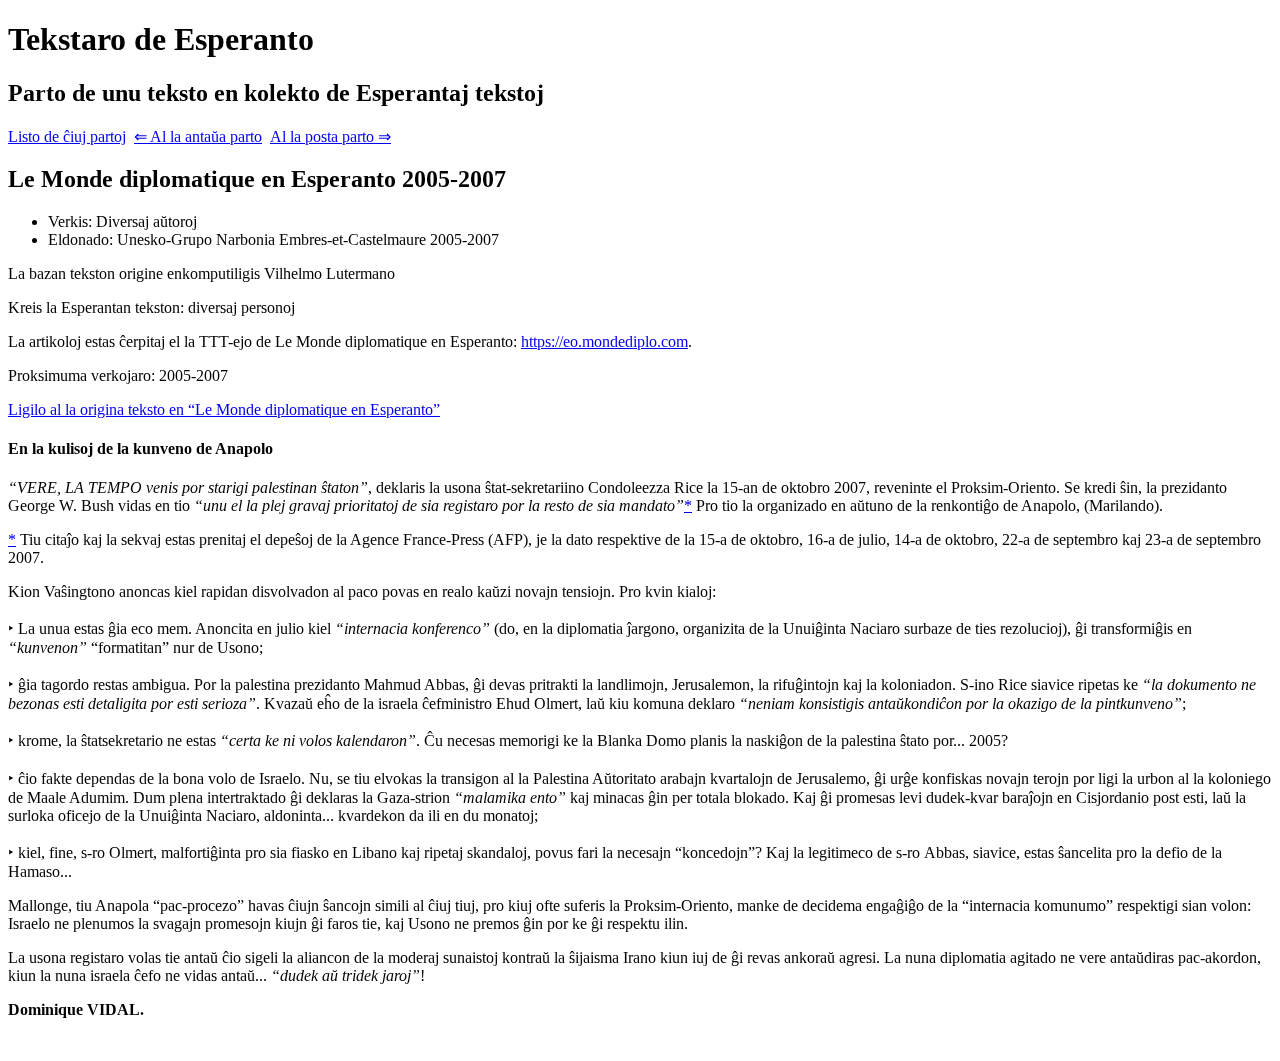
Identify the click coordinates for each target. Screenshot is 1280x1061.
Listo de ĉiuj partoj (67, 136)
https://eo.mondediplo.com (604, 341)
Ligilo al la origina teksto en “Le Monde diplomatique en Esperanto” (224, 409)
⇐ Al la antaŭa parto (198, 136)
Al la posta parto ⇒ (330, 136)
